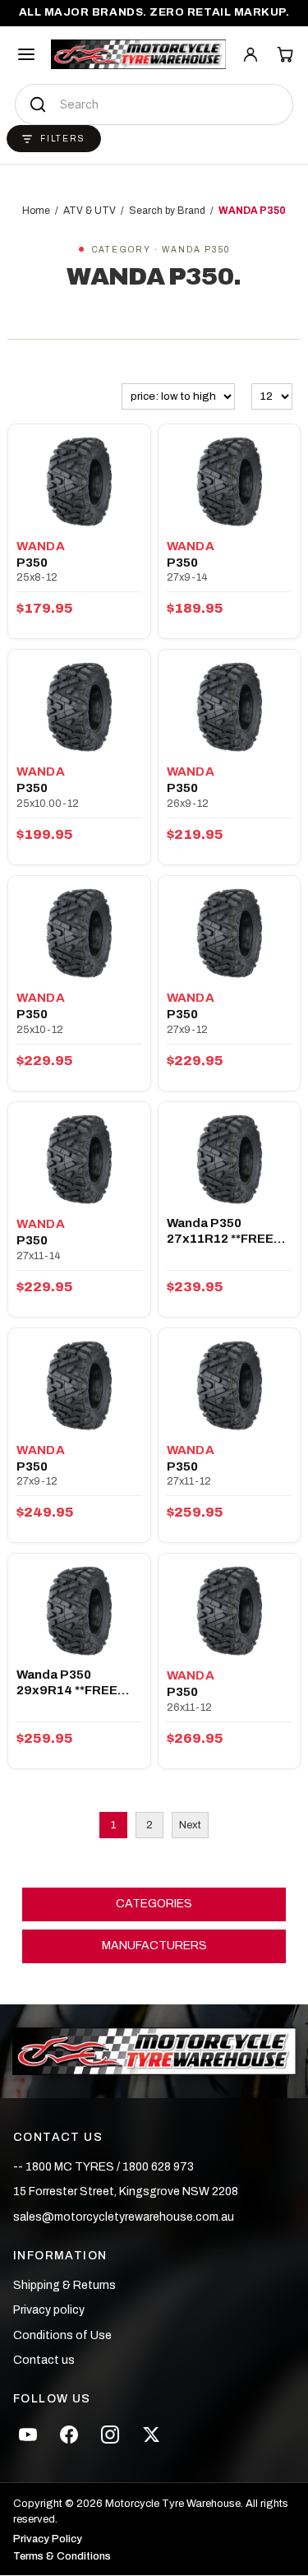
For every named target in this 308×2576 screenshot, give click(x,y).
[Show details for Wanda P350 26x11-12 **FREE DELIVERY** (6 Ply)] (229, 1610)
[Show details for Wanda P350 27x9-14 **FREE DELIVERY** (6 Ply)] (229, 480)
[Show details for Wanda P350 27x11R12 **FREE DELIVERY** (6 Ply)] (229, 1158)
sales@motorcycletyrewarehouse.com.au (124, 2217)
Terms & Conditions (62, 2557)
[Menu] (26, 54)
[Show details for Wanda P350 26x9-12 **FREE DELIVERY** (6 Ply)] (229, 706)
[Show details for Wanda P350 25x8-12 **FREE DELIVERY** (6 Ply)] (79, 480)
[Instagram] (110, 2435)
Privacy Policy (48, 2539)
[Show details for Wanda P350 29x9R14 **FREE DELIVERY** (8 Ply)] (79, 1610)
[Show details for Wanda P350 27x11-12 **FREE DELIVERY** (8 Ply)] (229, 1384)
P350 (32, 563)
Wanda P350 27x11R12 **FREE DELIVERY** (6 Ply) (223, 1232)
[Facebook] (69, 2435)
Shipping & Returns (64, 2285)
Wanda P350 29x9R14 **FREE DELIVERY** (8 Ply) (73, 1683)
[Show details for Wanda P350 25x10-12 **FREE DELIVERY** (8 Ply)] (79, 932)
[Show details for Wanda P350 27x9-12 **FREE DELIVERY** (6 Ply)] (229, 932)
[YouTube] (28, 2435)
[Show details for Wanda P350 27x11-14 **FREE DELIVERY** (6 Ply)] (79, 1158)
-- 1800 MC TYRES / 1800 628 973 (103, 2167)
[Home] (138, 54)
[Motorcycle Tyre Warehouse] (154, 2051)
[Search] (38, 104)
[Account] (251, 54)
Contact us (44, 2360)
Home (36, 211)
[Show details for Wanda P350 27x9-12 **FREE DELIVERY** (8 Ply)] (79, 1384)
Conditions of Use (62, 2335)
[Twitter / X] (151, 2435)
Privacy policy (49, 2310)
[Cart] (285, 54)
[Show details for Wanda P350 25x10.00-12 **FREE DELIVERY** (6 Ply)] (79, 706)
